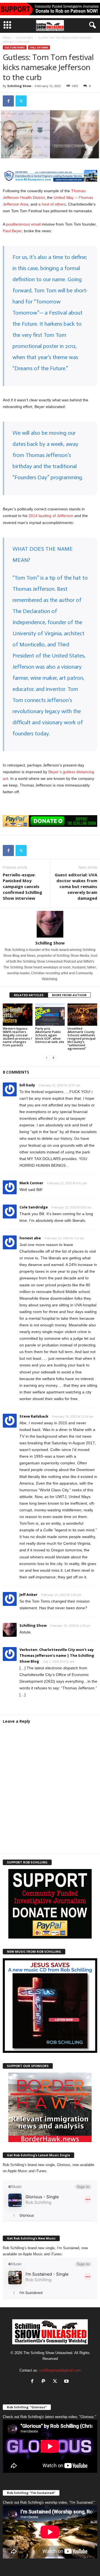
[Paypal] (45, 2382)
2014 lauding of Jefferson (51, 516)
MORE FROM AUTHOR (69, 995)
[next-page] (53, 1058)
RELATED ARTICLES (29, 995)
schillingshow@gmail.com (60, 2370)
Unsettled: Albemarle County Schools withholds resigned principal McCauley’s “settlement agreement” (82, 1038)
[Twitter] (21, 101)
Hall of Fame (39, 47)
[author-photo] (50, 924)
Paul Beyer (12, 231)
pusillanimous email (23, 224)
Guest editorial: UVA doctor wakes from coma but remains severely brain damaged (76, 886)
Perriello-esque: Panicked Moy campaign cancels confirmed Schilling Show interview (22, 886)
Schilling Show (19, 86)
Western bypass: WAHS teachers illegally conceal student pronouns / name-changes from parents (17, 1037)
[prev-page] (47, 1058)
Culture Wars (24, 38)
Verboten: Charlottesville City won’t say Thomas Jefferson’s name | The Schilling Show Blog (57, 1655)
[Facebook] (8, 101)
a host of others (52, 204)
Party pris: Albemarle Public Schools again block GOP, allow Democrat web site (50, 1035)
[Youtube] (67, 2382)
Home (7, 38)
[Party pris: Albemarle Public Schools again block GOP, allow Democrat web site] (50, 1015)
